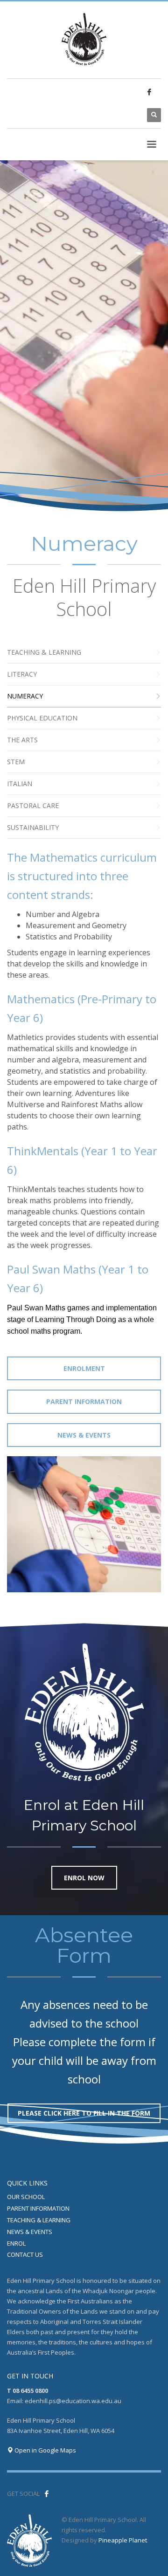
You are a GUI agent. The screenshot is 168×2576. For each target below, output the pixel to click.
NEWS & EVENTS (30, 2232)
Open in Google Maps (45, 2450)
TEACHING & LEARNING (39, 2220)
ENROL (16, 2243)
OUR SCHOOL (26, 2197)
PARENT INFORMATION (38, 2208)
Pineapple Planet (123, 2540)
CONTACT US (25, 2254)
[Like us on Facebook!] (47, 2494)
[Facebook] (149, 92)
